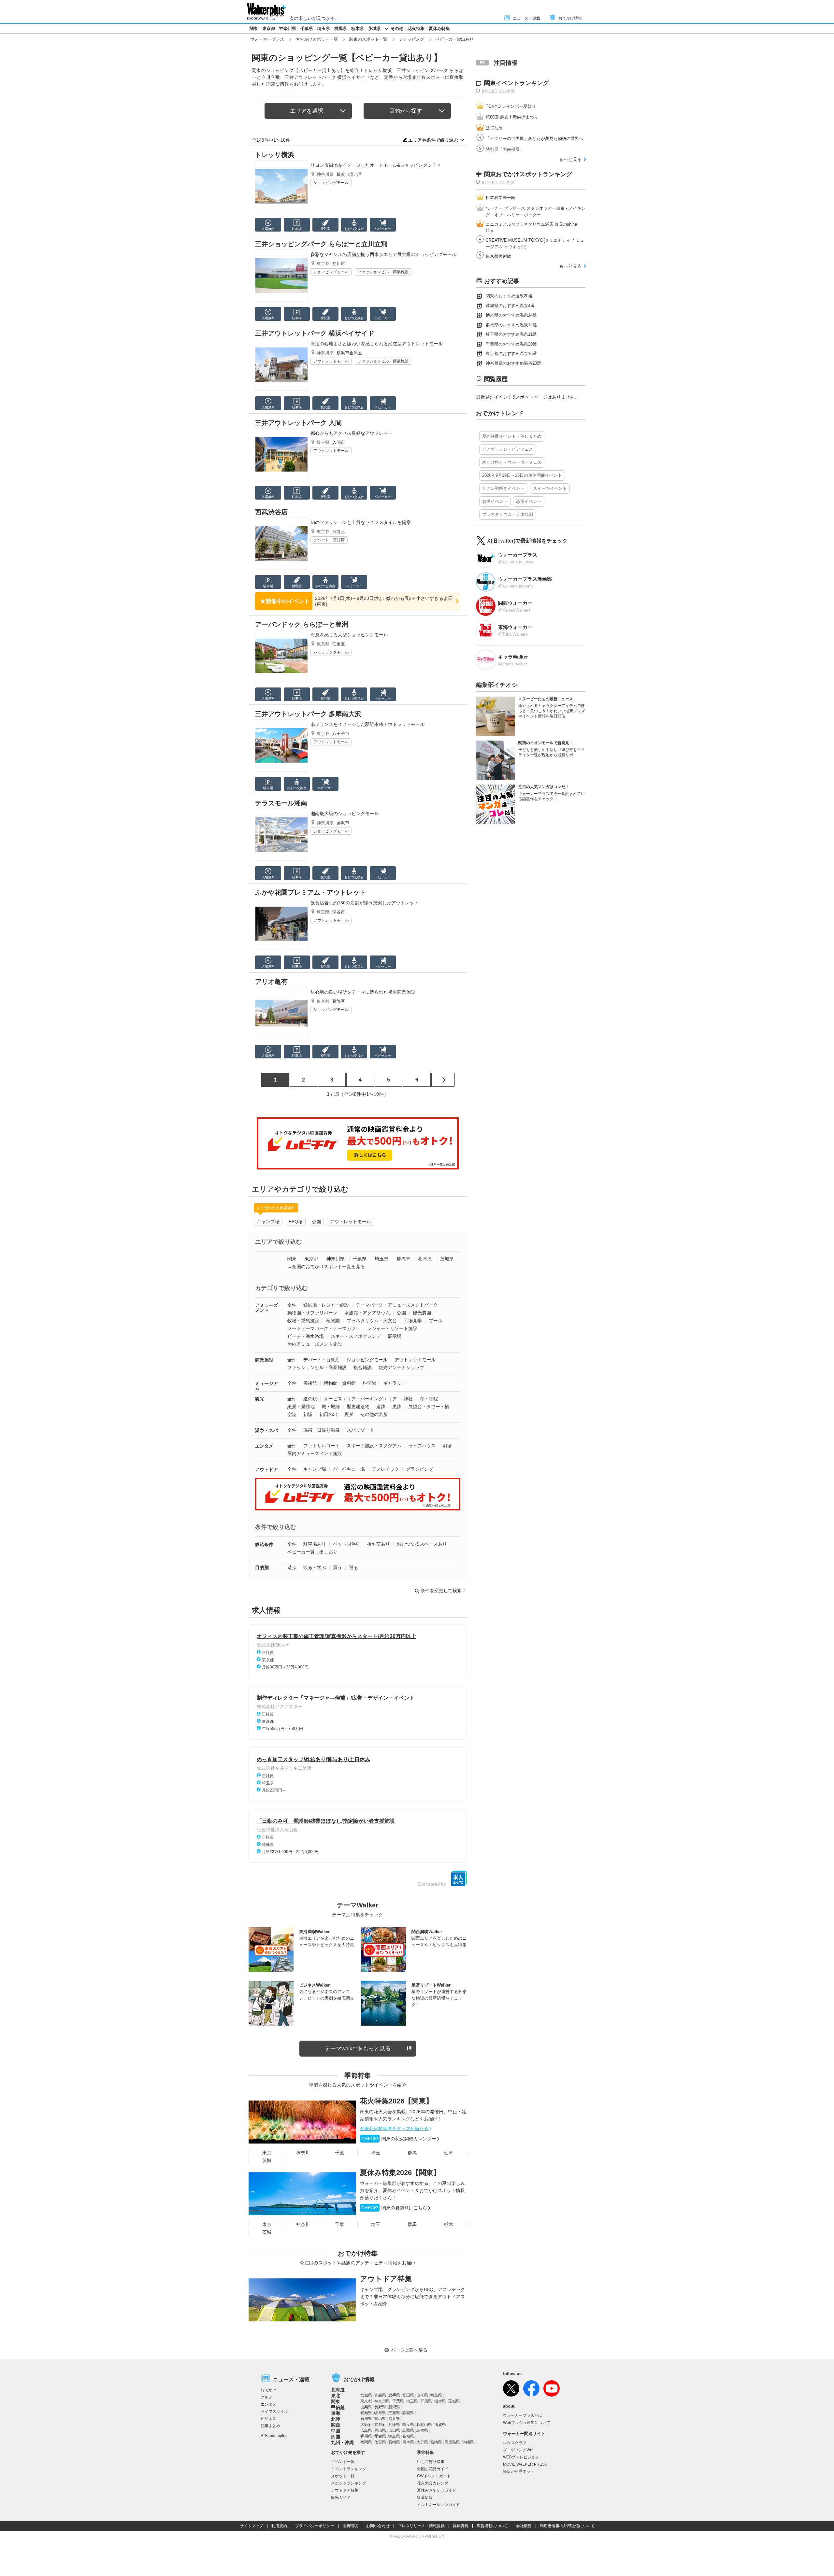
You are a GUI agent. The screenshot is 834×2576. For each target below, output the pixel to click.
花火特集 (416, 28)
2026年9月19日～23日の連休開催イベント (522, 475)
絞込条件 (264, 1544)
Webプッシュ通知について (527, 2423)
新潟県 (394, 2407)
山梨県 (366, 2407)
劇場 (447, 1446)
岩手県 (394, 2395)
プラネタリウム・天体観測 (508, 514)
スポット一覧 (343, 2476)
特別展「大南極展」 (505, 149)
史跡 (397, 1407)
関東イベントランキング (516, 83)
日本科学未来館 (501, 198)
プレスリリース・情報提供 (421, 2526)
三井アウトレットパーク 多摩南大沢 (308, 714)
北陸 (336, 2419)
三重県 (394, 2413)
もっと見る (570, 159)
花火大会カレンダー (435, 2483)
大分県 (422, 2442)
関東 (254, 28)
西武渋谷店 (271, 512)
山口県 (394, 2430)
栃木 (449, 2153)
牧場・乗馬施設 (303, 1321)
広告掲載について (492, 2526)
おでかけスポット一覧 (317, 39)
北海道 (338, 2390)
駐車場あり (315, 1544)
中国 (336, 2431)
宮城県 (366, 2395)
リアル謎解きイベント (503, 488)
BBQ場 (296, 1222)
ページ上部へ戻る (409, 2350)
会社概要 (524, 2526)
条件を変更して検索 (441, 1591)
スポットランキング (349, 2483)
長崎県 (394, 2442)
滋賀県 (440, 2425)
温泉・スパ (266, 1430)
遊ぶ (292, 1567)
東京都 (269, 28)
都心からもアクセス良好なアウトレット (352, 433)
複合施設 (363, 1367)
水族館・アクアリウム (367, 1313)
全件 (292, 1305)
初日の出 (328, 1414)
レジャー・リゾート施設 (392, 1328)
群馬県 (341, 28)
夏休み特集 (439, 28)
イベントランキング (349, 2469)
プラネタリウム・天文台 (372, 1321)
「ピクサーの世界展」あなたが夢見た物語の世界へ (534, 139)
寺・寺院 (429, 1399)
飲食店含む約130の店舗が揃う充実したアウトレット (365, 903)
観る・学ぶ (315, 1567)
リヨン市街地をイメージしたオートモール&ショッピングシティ (376, 165)
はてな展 (494, 128)
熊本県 (408, 2442)
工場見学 (413, 1321)
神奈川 (303, 2153)
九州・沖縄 (342, 2442)
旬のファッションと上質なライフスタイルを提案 (361, 522)
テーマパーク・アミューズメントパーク (397, 1305)
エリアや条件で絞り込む (433, 140)
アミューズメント (266, 1308)
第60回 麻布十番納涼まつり (512, 117)
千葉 (339, 2153)
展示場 (395, 1336)
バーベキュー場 (349, 1469)
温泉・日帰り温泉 (322, 1430)
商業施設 (264, 1360)
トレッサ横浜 (275, 155)
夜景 (349, 1414)
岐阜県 (380, 2413)
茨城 (267, 2160)
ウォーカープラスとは (523, 2415)
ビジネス (268, 2419)
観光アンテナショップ (401, 1367)
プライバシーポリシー (315, 2526)
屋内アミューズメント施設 (315, 1344)
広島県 (366, 2430)
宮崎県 (436, 2442)
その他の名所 (374, 1414)
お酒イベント (495, 501)
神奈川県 (288, 28)
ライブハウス (422, 1446)
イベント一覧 (343, 2462)
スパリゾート (360, 1430)
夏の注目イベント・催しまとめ (512, 436)
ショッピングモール (331, 183)
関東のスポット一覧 (368, 39)
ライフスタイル (274, 2412)
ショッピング (411, 39)
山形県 (422, 2395)
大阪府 (366, 2425)
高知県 (408, 2436)
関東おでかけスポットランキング (528, 174)
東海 (336, 2413)
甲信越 (338, 2407)
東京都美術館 (498, 256)
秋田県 (408, 2395)
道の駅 (310, 1399)
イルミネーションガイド (439, 2505)
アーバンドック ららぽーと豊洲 (302, 624)
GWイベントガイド (434, 2476)
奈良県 (408, 2425)
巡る (353, 1567)
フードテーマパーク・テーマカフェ (324, 1328)
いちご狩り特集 (431, 2462)
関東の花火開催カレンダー (399, 2139)
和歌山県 (424, 2425)
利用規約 (279, 2526)
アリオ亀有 (271, 982)
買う (338, 1567)
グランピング (420, 1469)
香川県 (366, 2436)
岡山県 (380, 2430)
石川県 (366, 2419)
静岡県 (408, 2413)
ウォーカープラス (267, 39)
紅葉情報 (425, 2498)
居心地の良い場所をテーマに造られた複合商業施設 (363, 992)
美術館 (310, 1383)
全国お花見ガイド (433, 2469)
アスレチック (385, 1469)
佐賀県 (380, 2442)
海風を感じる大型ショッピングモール (349, 635)
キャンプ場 (268, 1222)
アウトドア (266, 1469)
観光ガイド (341, 2498)
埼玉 (376, 2153)
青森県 (380, 2395)
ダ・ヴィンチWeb (519, 2450)
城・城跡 (331, 1407)
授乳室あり (379, 1544)
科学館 (369, 1383)
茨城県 (374, 28)
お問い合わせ (378, 2526)
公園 (316, 1222)
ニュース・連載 (526, 18)
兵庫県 (394, 2425)
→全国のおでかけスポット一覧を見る (326, 1267)
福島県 (436, 2395)
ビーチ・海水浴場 (306, 1336)
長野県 (380, 2407)
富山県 (380, 2419)
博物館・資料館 (340, 1383)
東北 (336, 2396)
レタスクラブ (515, 2443)
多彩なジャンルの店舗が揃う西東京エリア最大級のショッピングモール (383, 254)
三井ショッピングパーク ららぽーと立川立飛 (321, 244)
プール (436, 1321)
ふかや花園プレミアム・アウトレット (310, 892)
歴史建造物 (358, 1407)
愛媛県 (380, 2436)
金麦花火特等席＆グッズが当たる (394, 2129)
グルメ (266, 2397)
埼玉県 (324, 28)
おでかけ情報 (570, 18)
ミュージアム (266, 1386)
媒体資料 (461, 2526)
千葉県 (307, 28)
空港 (292, 1414)
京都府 (380, 2425)
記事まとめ (270, 2426)
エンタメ (264, 1446)
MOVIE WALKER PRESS (525, 2464)
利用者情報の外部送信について (567, 2526)
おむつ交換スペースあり (422, 1544)
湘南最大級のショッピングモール (345, 814)
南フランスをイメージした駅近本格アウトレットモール (367, 724)
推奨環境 (350, 2526)
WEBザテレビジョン (521, 2457)
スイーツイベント (550, 488)
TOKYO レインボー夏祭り (511, 106)
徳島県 (394, 2436)
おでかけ (268, 2390)
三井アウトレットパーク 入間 (298, 423)
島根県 (422, 2430)
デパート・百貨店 (329, 540)
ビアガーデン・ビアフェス (508, 449)
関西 (336, 2425)
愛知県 (366, 2413)
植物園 (333, 1321)
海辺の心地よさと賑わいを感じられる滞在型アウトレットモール (377, 344)
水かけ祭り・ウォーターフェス (512, 462)
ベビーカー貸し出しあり (312, 1552)
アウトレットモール (331, 361)
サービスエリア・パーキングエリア (360, 1399)
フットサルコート (322, 1446)
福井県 (394, 2419)
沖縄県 (468, 2442)
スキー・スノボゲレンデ (356, 1336)
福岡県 (366, 2442)
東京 (267, 2153)
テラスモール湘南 (281, 803)
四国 (336, 2437)
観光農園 (422, 1313)
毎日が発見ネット (519, 2471)
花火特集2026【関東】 (396, 2101)
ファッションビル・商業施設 (383, 272)
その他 (397, 28)
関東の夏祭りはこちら (394, 2208)
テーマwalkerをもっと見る (358, 2049)
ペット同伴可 (347, 1544)
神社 (408, 1399)
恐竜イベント (529, 501)
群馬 (412, 2153)
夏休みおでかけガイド (437, 2490)
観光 (260, 1399)
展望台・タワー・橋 (429, 1407)
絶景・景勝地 (301, 1407)
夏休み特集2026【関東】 (400, 2173)
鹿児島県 (452, 2442)
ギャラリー (395, 1383)
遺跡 (381, 1407)
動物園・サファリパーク (312, 1313)
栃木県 (358, 28)
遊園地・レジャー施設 (326, 1305)
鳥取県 (408, 2430)
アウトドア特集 (386, 2279)
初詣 (308, 1414)
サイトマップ (252, 2526)
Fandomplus (276, 2436)
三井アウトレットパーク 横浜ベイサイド (315, 333)
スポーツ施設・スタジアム (374, 1446)
